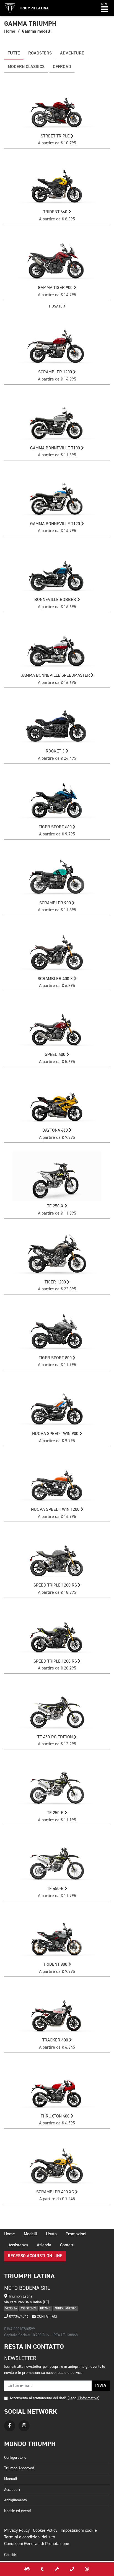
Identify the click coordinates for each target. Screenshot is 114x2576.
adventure (72, 53)
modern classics (26, 67)
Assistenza (18, 2245)
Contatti (67, 2245)
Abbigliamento (15, 2500)
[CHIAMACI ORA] (72, 2569)
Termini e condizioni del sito (30, 2537)
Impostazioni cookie (79, 2531)
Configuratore (15, 2458)
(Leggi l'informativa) (83, 2398)
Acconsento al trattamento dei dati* (38, 2398)
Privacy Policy (17, 2531)
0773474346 (18, 2317)
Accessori (12, 2490)
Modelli (30, 2234)
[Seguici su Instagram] (24, 2426)
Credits (11, 2555)
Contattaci (46, 2317)
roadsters (40, 53)
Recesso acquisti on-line (35, 2256)
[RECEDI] (87, 2569)
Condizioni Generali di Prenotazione (37, 2544)
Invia (101, 2386)
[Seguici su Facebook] (10, 2426)
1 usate (56, 306)
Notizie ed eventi (17, 2511)
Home (10, 31)
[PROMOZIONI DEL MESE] (42, 2569)
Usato (51, 2234)
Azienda (44, 2245)
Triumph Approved (19, 2468)
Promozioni (76, 2234)
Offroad (62, 67)
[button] (105, 8)
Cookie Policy (45, 2531)
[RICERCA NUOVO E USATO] (27, 2569)
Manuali (11, 2479)
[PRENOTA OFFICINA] (57, 2569)
